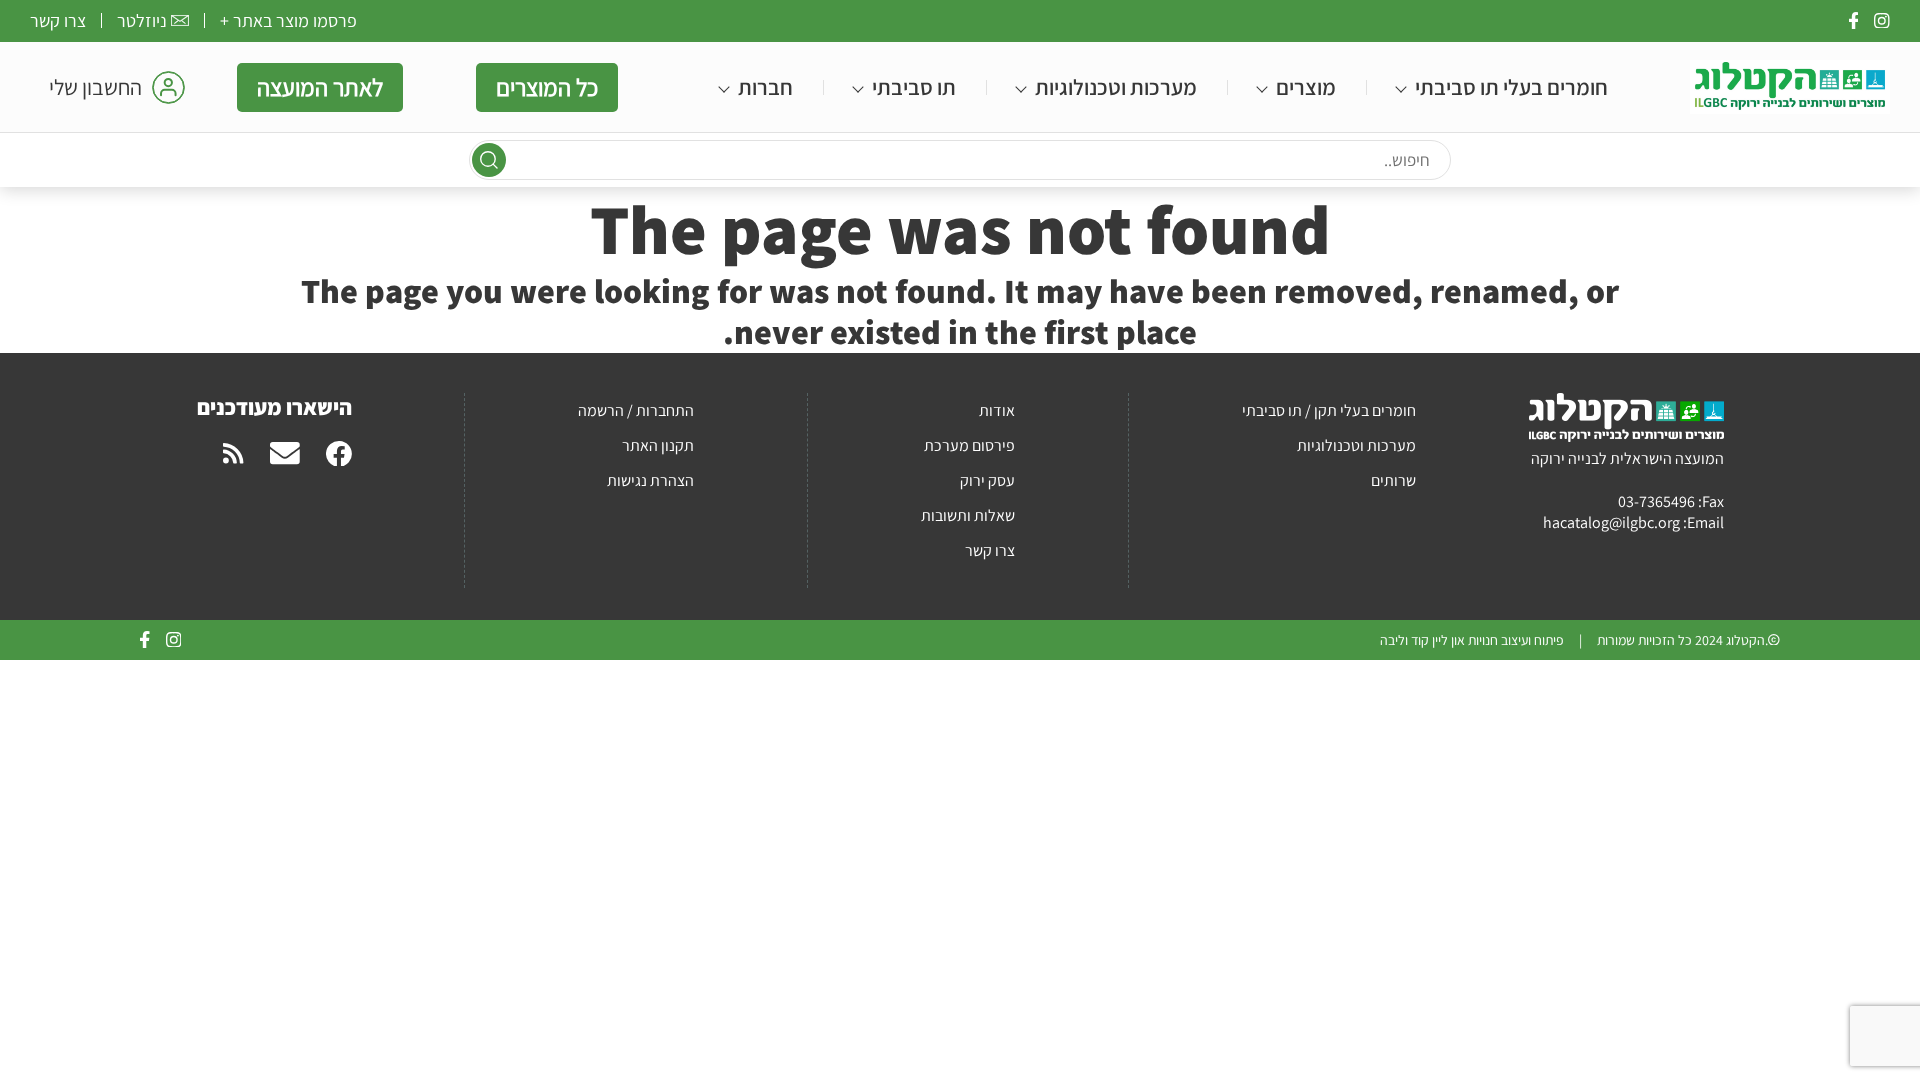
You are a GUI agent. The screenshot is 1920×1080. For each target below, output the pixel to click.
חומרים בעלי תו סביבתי (1511, 87)
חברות (765, 87)
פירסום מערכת (969, 445)
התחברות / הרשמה (636, 410)
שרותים (1393, 480)
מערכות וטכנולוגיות (1116, 87)
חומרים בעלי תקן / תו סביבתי (1329, 410)
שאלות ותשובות (968, 515)
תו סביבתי (914, 87)
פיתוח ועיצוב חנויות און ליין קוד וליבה (1472, 640)
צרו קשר (58, 20)
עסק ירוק (987, 480)
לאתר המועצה (320, 87)
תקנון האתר (658, 445)
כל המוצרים (547, 87)
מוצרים (1306, 87)
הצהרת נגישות (650, 480)
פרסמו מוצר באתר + (288, 20)
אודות (997, 410)
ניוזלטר (142, 20)
